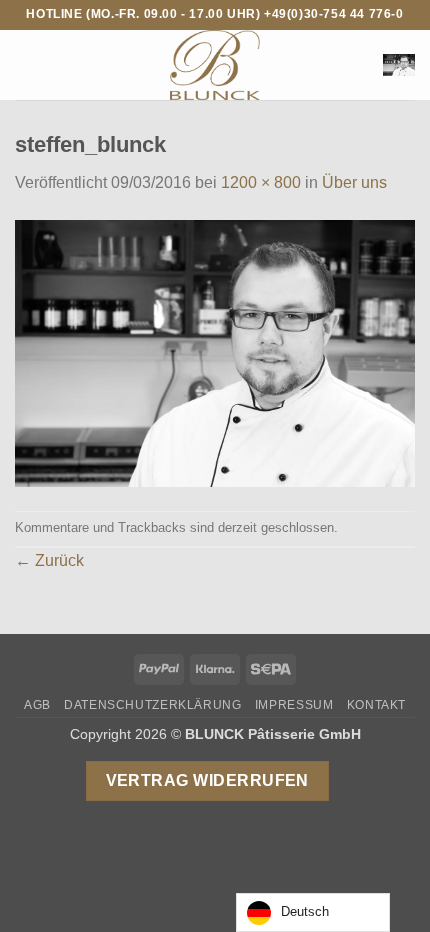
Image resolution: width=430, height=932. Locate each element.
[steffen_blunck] (215, 351)
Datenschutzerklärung (152, 705)
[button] (27, 64)
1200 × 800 (261, 182)
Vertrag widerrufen (207, 780)
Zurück (49, 560)
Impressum (294, 705)
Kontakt (376, 705)
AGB (37, 705)
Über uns (354, 182)
